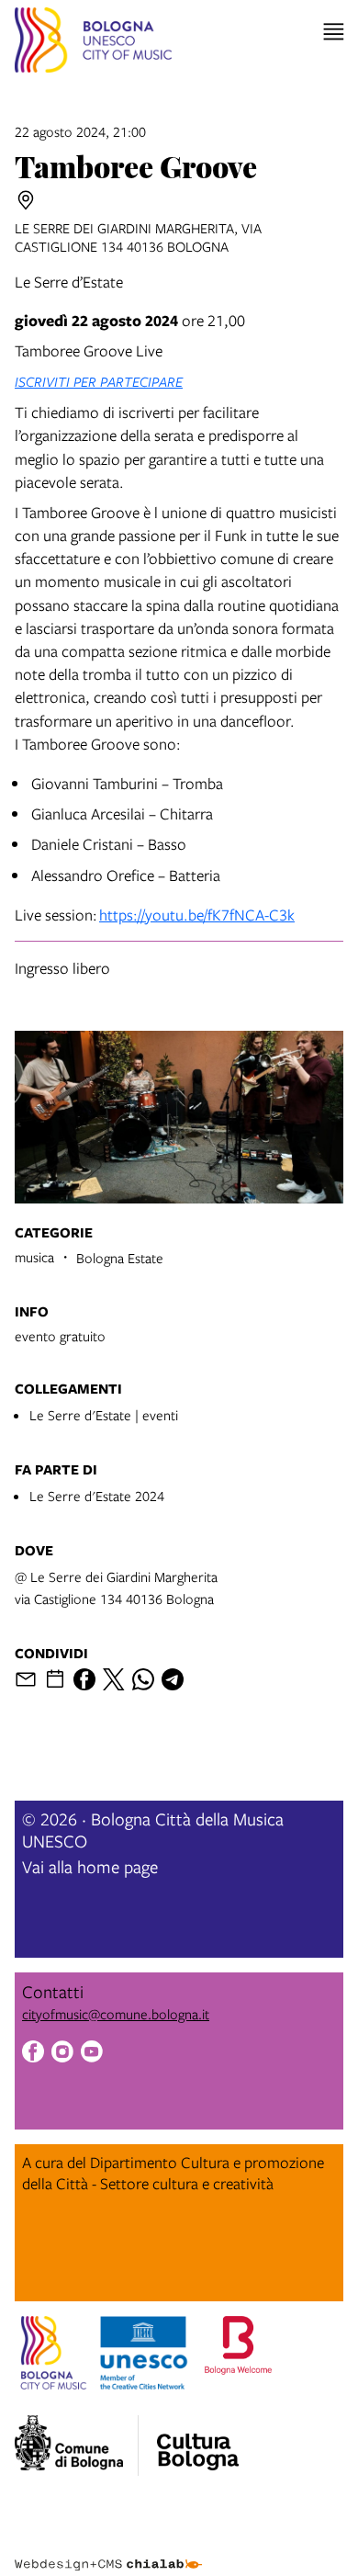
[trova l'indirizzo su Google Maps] (26, 200)
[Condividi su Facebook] (84, 1679)
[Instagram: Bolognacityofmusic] (62, 2054)
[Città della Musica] (197, 2440)
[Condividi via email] (26, 1679)
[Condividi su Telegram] (173, 1679)
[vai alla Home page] (93, 43)
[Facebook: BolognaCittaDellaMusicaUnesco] (33, 2054)
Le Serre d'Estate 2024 (97, 1496)
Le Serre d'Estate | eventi (104, 1415)
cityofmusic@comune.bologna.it (116, 2014)
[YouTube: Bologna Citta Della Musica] (92, 2054)
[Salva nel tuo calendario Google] (55, 1679)
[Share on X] (114, 1679)
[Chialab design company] (108, 2550)
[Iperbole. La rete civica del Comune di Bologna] (77, 2446)
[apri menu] (334, 32)
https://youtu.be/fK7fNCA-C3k (197, 915)
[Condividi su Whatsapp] (143, 1679)
